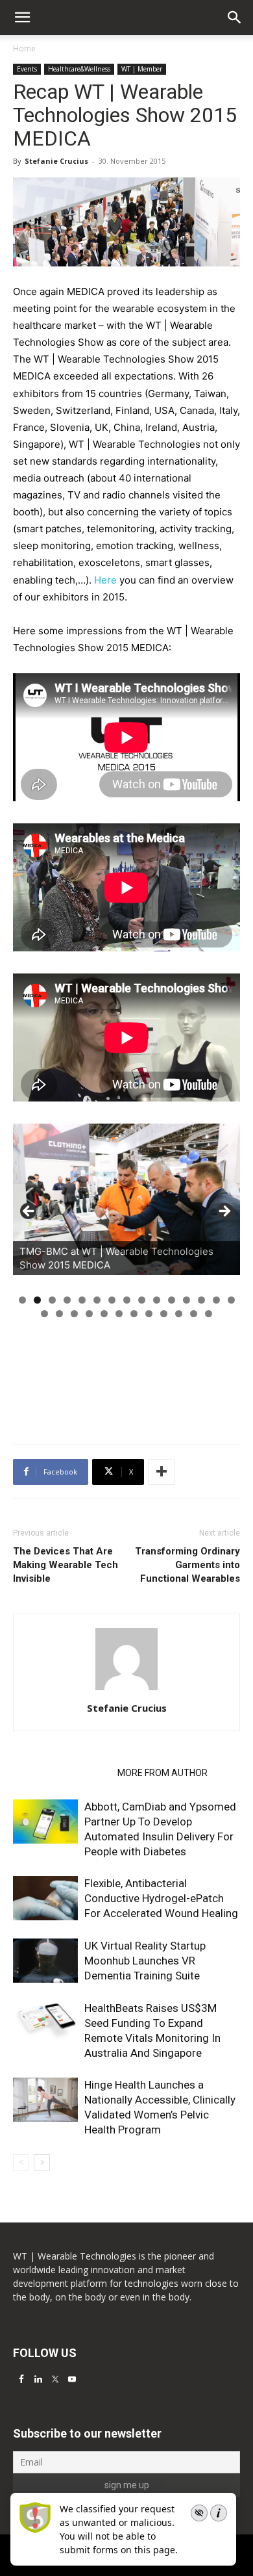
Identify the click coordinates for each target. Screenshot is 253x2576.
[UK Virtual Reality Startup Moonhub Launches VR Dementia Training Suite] (45, 1961)
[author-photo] (126, 1690)
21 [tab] (119, 1314)
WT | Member (142, 69)
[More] (162, 1472)
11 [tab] (172, 1300)
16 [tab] (44, 1314)
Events (27, 69)
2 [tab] (37, 1300)
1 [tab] (22, 1300)
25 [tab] (179, 1314)
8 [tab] (127, 1300)
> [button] (224, 1212)
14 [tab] (216, 1300)
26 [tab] (194, 1314)
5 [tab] (82, 1300)
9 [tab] (142, 1300)
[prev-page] (21, 2162)
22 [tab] (134, 1314)
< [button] (29, 1212)
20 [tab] (104, 1314)
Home (24, 48)
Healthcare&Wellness (79, 69)
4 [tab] (67, 1300)
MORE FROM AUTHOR (163, 1773)
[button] (235, 18)
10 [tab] (157, 1300)
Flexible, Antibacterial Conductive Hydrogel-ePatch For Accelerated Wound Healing (161, 1898)
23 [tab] (149, 1314)
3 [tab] (52, 1300)
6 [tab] (97, 1300)
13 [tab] (201, 1300)
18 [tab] (74, 1314)
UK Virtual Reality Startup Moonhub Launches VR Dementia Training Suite (145, 1961)
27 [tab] (209, 1314)
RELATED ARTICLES (61, 1773)
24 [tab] (164, 1314)
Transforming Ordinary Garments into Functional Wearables (187, 1565)
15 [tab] (231, 1300)
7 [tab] (112, 1300)
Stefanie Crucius (56, 161)
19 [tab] (89, 1314)
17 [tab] (59, 1314)
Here (107, 580)
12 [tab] (187, 1300)
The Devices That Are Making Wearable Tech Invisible (66, 1565)
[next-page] (42, 2162)
